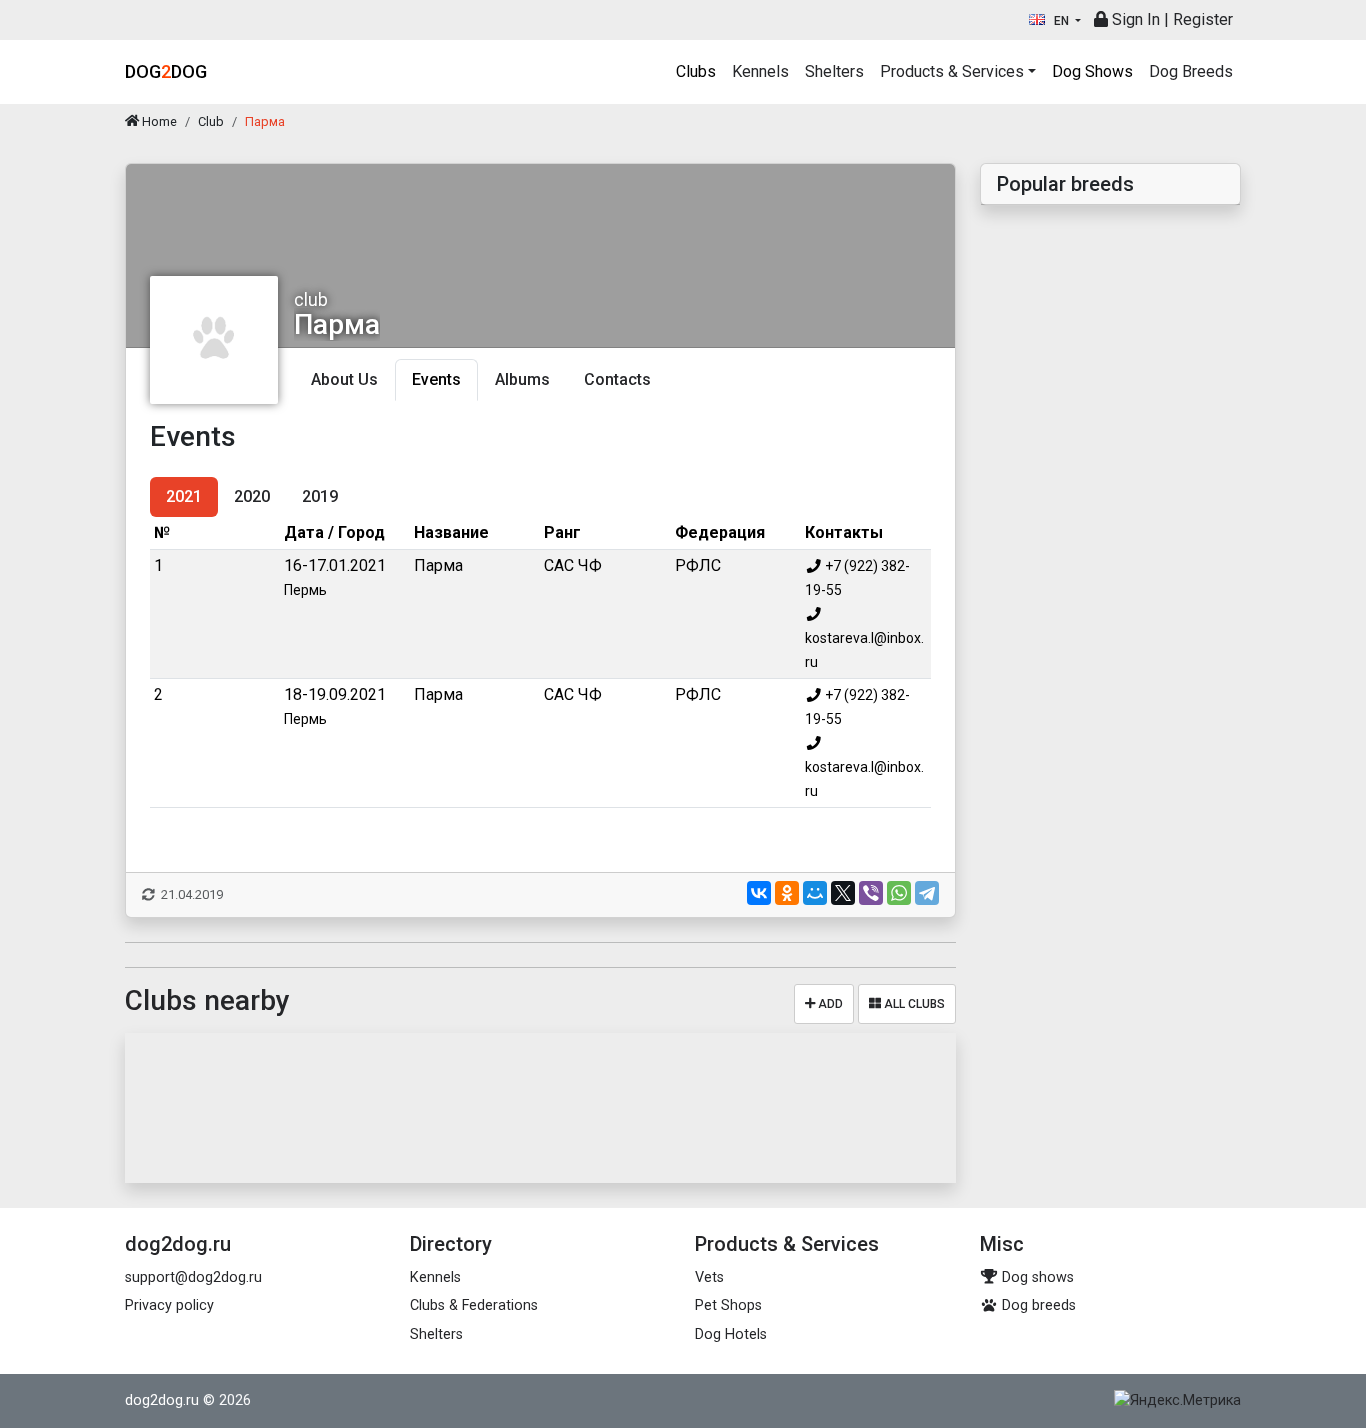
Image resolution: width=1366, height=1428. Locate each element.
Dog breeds (1037, 1305)
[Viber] (871, 893)
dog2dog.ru (162, 1400)
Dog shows (1036, 1277)
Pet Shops (728, 1305)
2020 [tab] (252, 496)
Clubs (696, 71)
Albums (522, 379)
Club (211, 121)
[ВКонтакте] (759, 893)
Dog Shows (1092, 71)
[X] (843, 893)
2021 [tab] (184, 496)
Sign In (1134, 19)
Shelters (834, 71)
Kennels (760, 71)
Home (158, 121)
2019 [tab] (320, 496)
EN (1061, 21)
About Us (344, 379)
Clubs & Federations (474, 1305)
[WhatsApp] (899, 893)
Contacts (617, 379)
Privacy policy (169, 1305)
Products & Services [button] (952, 71)
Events (436, 379)
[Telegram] (927, 893)
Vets (709, 1277)
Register (1203, 19)
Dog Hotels (731, 1334)
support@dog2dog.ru (193, 1277)
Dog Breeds (1191, 71)
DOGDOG (166, 71)
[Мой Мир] (815, 893)
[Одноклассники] (787, 893)
